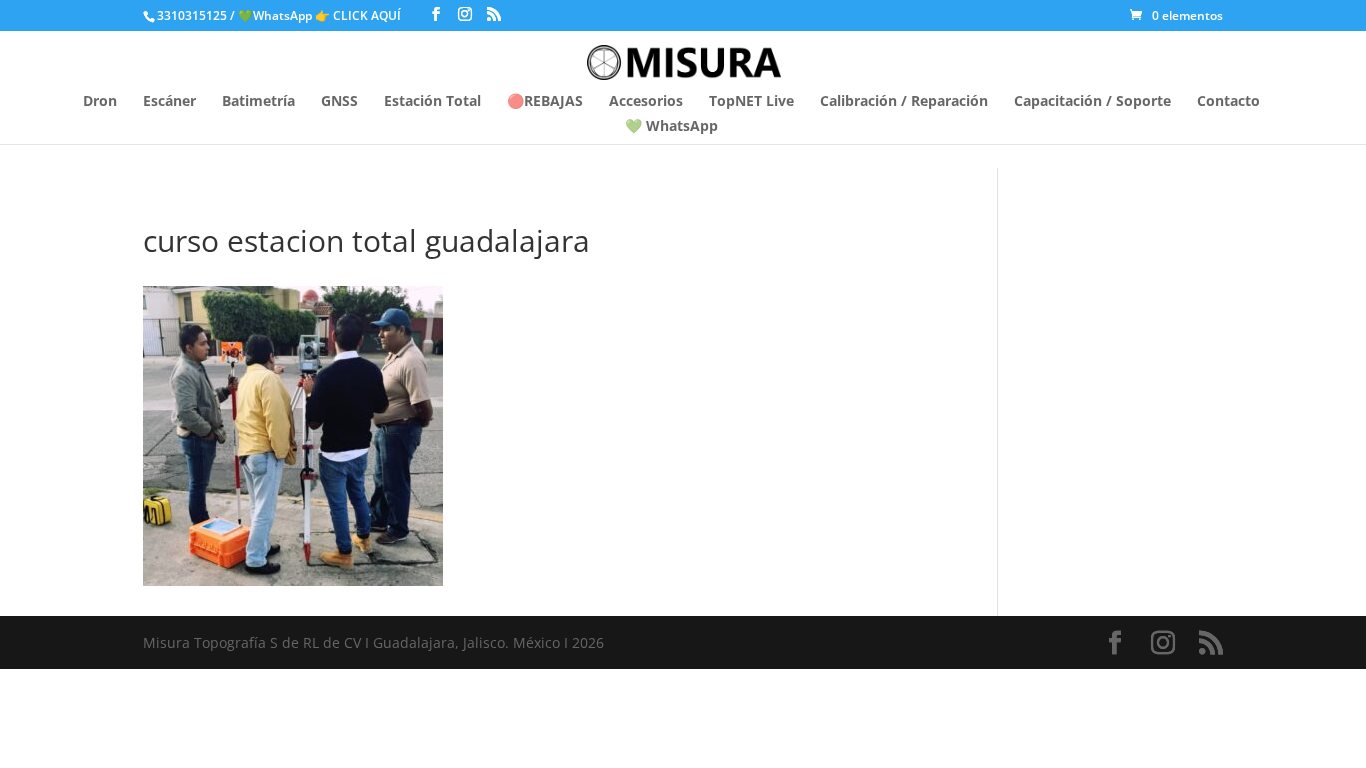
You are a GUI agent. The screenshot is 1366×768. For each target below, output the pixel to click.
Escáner (169, 102)
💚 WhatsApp (671, 127)
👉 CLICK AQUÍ (359, 15)
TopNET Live (751, 102)
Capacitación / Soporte (1092, 102)
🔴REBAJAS (545, 102)
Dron (100, 102)
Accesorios (646, 102)
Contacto (1228, 102)
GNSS (339, 102)
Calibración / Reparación (904, 102)
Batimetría (258, 102)
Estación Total (432, 102)
